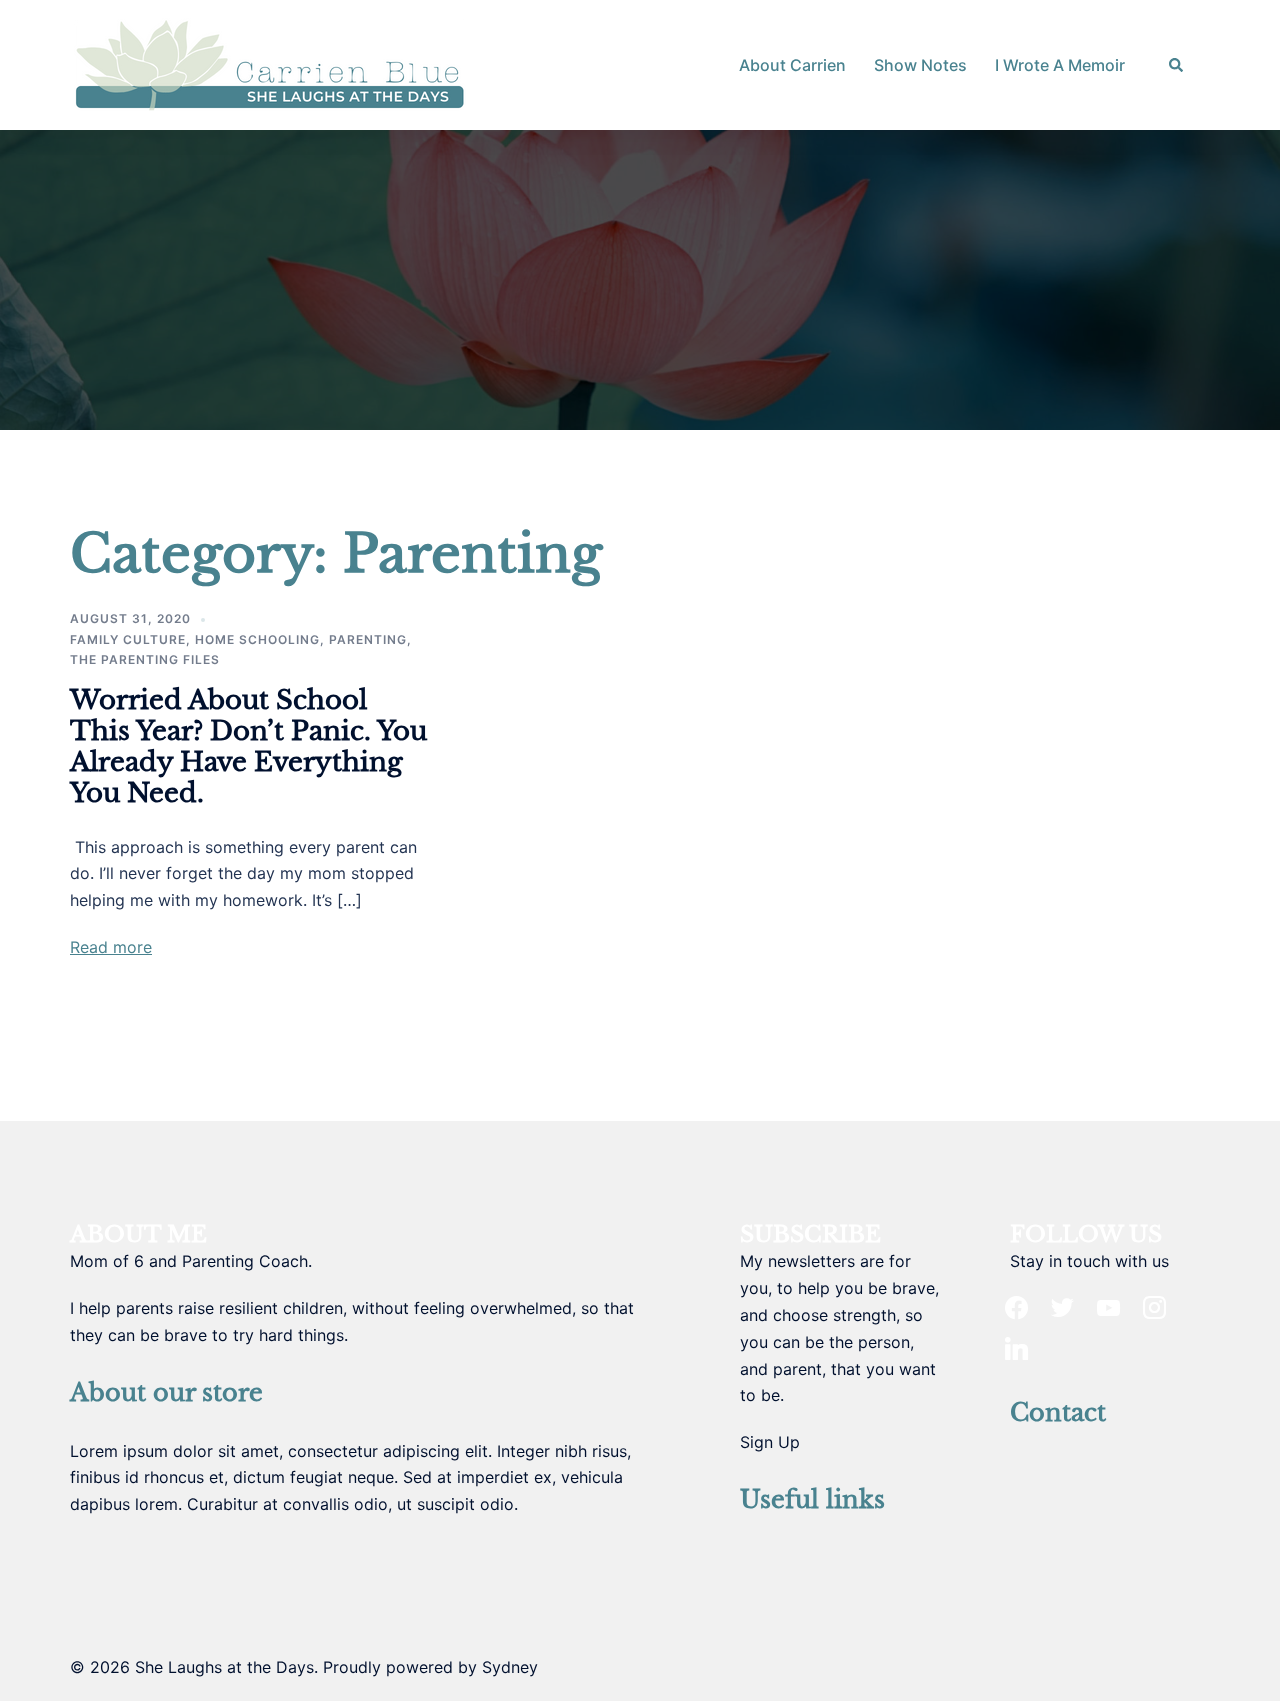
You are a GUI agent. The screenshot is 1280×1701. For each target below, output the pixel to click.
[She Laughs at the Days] (270, 63)
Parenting (368, 639)
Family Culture (128, 639)
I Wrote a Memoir (1060, 65)
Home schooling (257, 639)
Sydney (510, 1667)
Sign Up (770, 1442)
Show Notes (920, 65)
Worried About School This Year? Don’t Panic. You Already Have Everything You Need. (248, 747)
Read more (111, 947)
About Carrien (792, 65)
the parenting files (145, 659)
